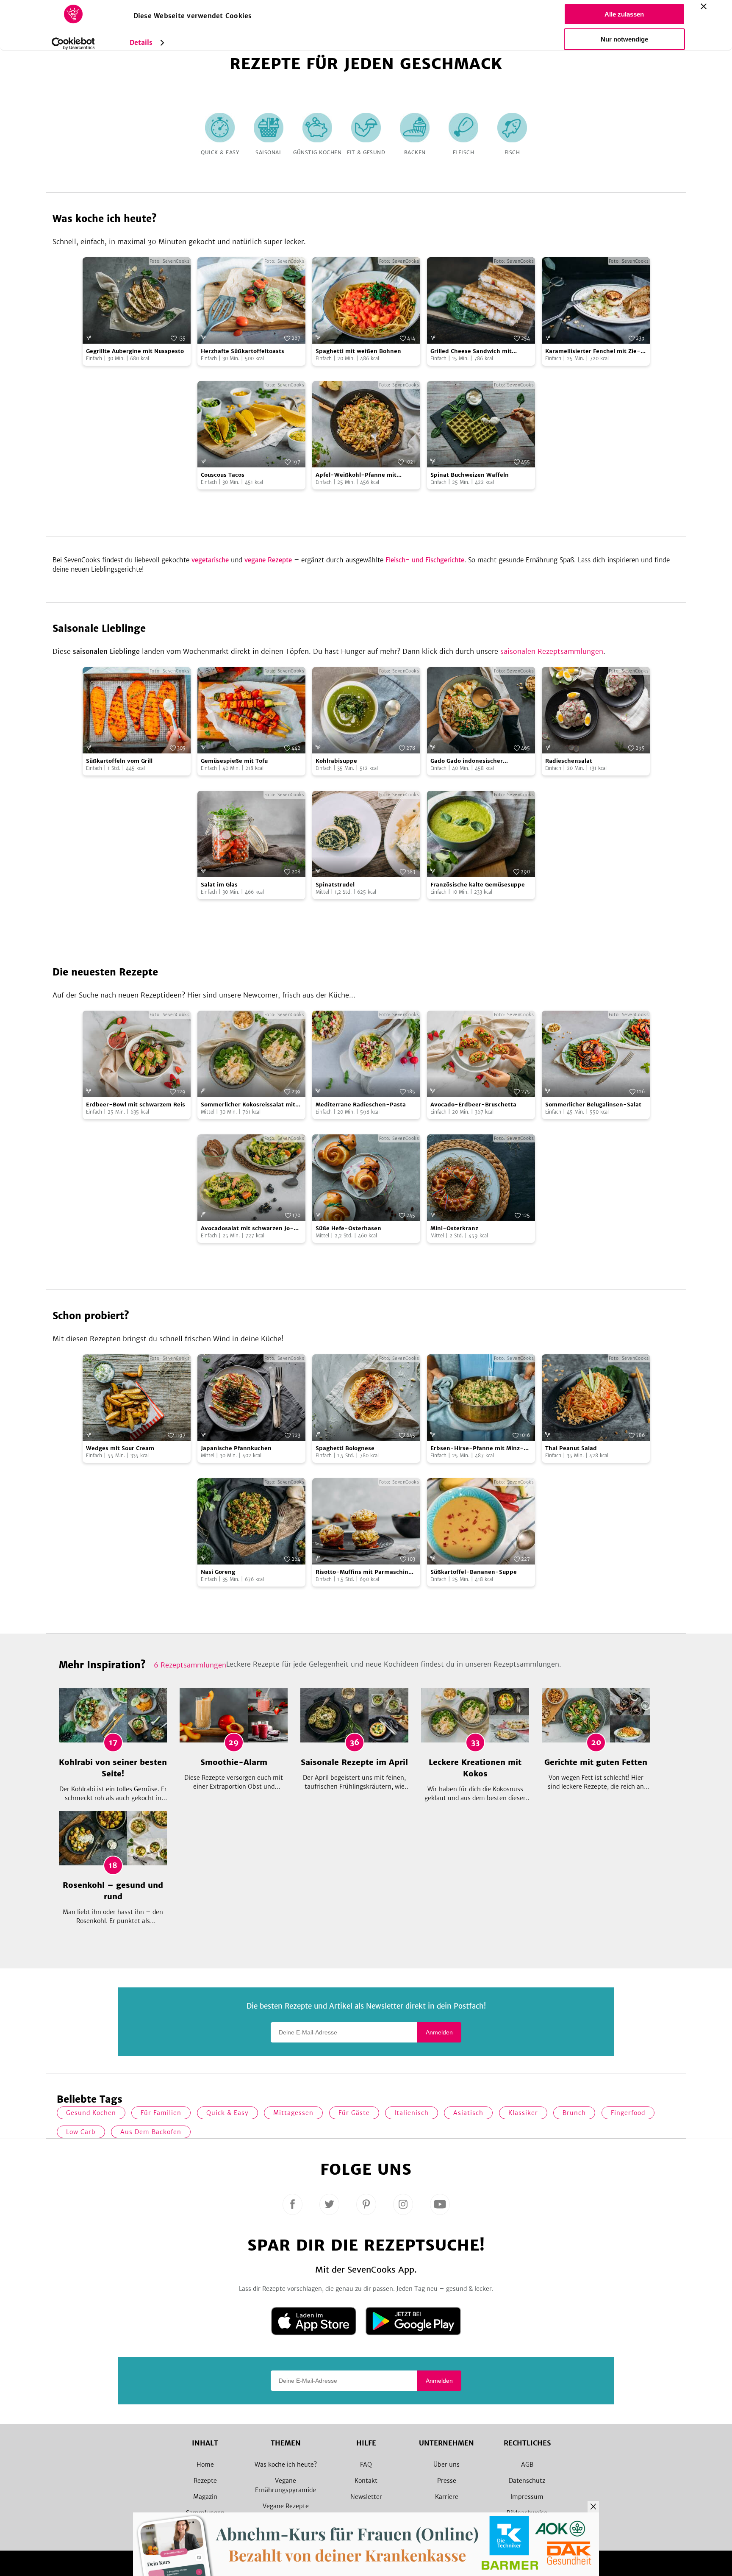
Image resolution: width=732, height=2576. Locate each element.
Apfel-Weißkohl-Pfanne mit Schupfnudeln (356, 475)
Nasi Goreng (218, 1572)
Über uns (446, 2465)
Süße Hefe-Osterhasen (348, 1228)
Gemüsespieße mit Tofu (234, 761)
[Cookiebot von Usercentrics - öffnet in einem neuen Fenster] (73, 44)
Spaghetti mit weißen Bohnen (358, 351)
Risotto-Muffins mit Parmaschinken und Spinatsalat (364, 1572)
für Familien (161, 2113)
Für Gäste (354, 2113)
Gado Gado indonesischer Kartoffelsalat (467, 761)
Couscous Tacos (223, 475)
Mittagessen (293, 2113)
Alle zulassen (624, 14)
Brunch (574, 2113)
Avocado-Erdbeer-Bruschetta (473, 1105)
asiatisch (468, 2113)
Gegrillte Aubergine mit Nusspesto (135, 351)
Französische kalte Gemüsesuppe (478, 885)
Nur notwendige (624, 39)
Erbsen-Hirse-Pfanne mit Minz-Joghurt (477, 1449)
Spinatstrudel (335, 885)
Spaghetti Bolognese (345, 1448)
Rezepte (205, 2481)
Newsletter (366, 2497)
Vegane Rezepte (286, 2506)
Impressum (527, 2497)
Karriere (447, 2497)
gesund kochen (91, 2113)
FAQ (366, 2465)
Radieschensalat (569, 761)
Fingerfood (628, 2113)
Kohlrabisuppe (336, 761)
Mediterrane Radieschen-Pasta (361, 1105)
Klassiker (523, 2113)
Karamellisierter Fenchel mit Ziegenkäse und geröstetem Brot (593, 352)
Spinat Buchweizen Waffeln (470, 475)
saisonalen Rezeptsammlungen (552, 651)
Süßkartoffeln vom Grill (119, 761)
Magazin (205, 2497)
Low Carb (81, 2132)
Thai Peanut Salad (571, 1448)
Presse (447, 2481)
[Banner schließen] (704, 6)
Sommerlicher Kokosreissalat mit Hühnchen (248, 1105)
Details (141, 43)
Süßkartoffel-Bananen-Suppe (474, 1572)
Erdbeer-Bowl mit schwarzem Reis (136, 1105)
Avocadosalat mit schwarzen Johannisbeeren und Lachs (247, 1229)
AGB (527, 2465)
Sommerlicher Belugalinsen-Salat (593, 1105)
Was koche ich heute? (286, 2465)
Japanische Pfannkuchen (236, 1448)
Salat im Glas (219, 885)
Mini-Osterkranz (454, 1228)
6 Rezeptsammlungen (190, 1665)
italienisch (412, 2113)
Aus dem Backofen (151, 2132)
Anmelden (439, 2032)
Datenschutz (527, 2481)
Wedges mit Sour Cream (120, 1448)
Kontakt (366, 2481)
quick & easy (227, 2113)
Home (205, 2465)
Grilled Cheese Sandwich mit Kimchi (471, 352)
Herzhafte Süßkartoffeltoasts (243, 351)
